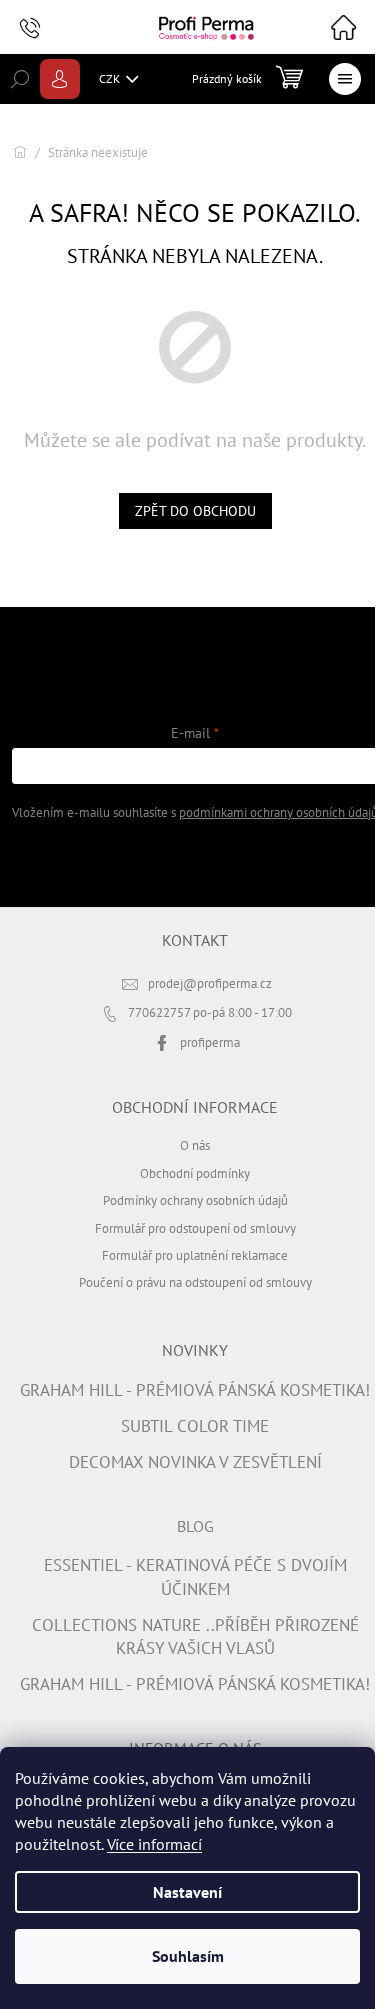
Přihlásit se (195, 862)
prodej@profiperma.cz (210, 983)
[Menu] (345, 79)
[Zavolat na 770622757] (49, 28)
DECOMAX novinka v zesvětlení (195, 1462)
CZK (111, 78)
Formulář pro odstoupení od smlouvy (195, 1228)
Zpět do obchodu (195, 511)
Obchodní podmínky (195, 1173)
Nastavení (187, 1892)
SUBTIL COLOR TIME (195, 1426)
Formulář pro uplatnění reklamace (195, 1255)
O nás (195, 1145)
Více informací (154, 1844)
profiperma (210, 1042)
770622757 (160, 1012)
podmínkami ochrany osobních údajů (278, 812)
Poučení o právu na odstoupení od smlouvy (195, 1282)
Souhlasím (188, 1956)
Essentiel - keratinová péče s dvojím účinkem (195, 1576)
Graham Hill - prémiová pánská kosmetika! (195, 1390)
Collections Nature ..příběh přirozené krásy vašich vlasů (195, 1636)
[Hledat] (20, 79)
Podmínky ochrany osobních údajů (195, 1200)
